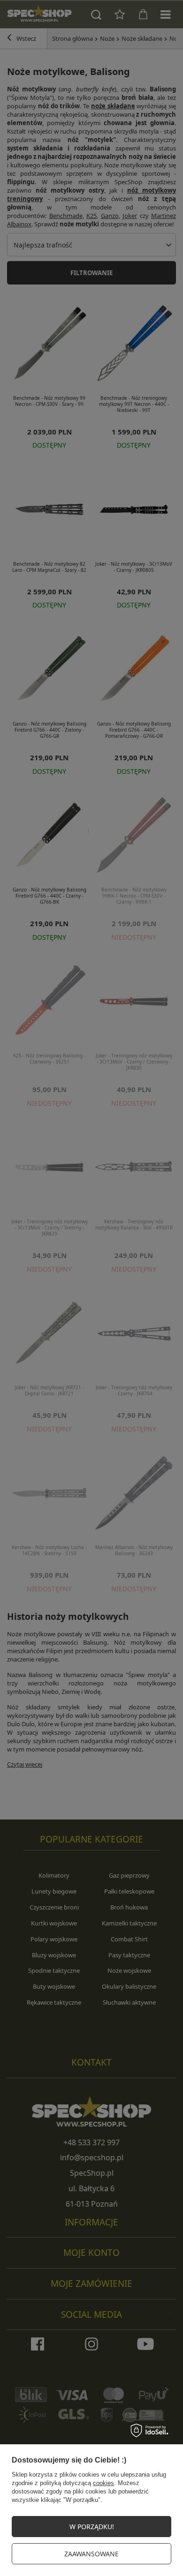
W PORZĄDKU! (92, 2527)
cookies (103, 2483)
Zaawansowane (91, 2554)
